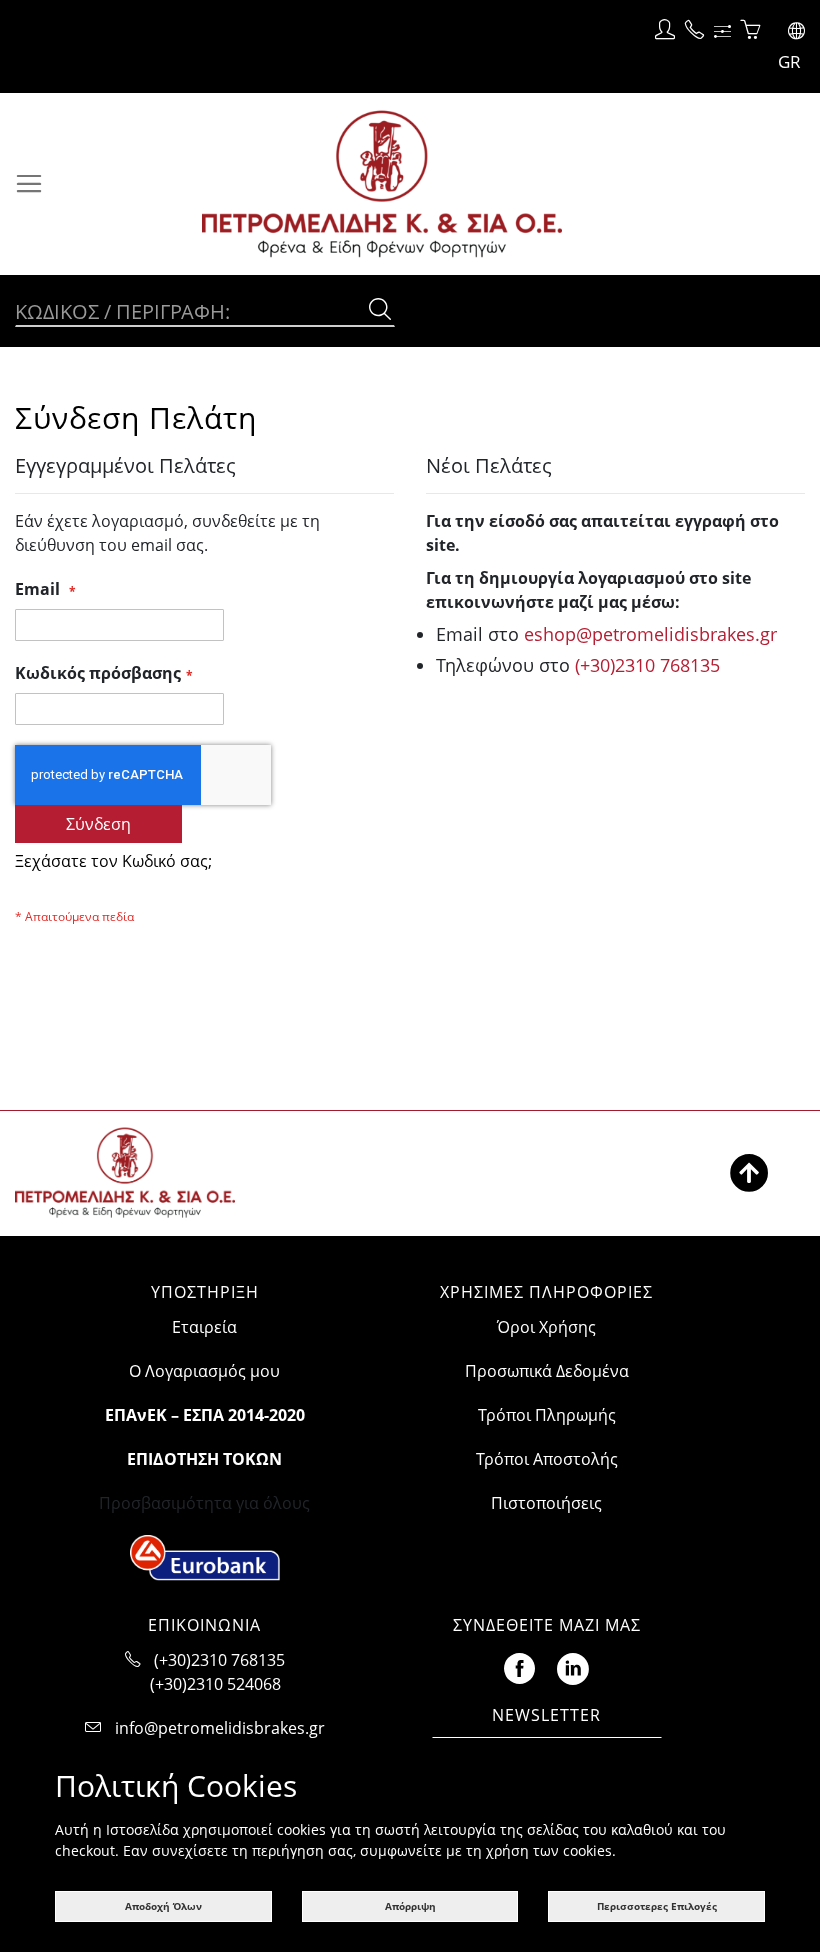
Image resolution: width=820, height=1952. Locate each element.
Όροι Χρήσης (546, 1327)
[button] (787, 46)
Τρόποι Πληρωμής (547, 1415)
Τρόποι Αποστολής (547, 1459)
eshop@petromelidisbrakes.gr (650, 634)
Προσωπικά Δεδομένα (547, 1371)
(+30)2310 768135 (647, 665)
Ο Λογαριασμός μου (204, 1371)
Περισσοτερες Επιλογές (657, 1906)
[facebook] (519, 1665)
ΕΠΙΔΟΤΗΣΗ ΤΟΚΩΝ (204, 1459)
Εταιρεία (204, 1327)
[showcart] (750, 31)
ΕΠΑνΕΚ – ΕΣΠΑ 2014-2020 (205, 1415)
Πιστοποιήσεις (546, 1503)
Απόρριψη (410, 1906)
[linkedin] (573, 1665)
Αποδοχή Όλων (163, 1906)
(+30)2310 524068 (215, 1684)
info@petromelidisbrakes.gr (220, 1728)
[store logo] (439, 184)
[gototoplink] (749, 1173)
